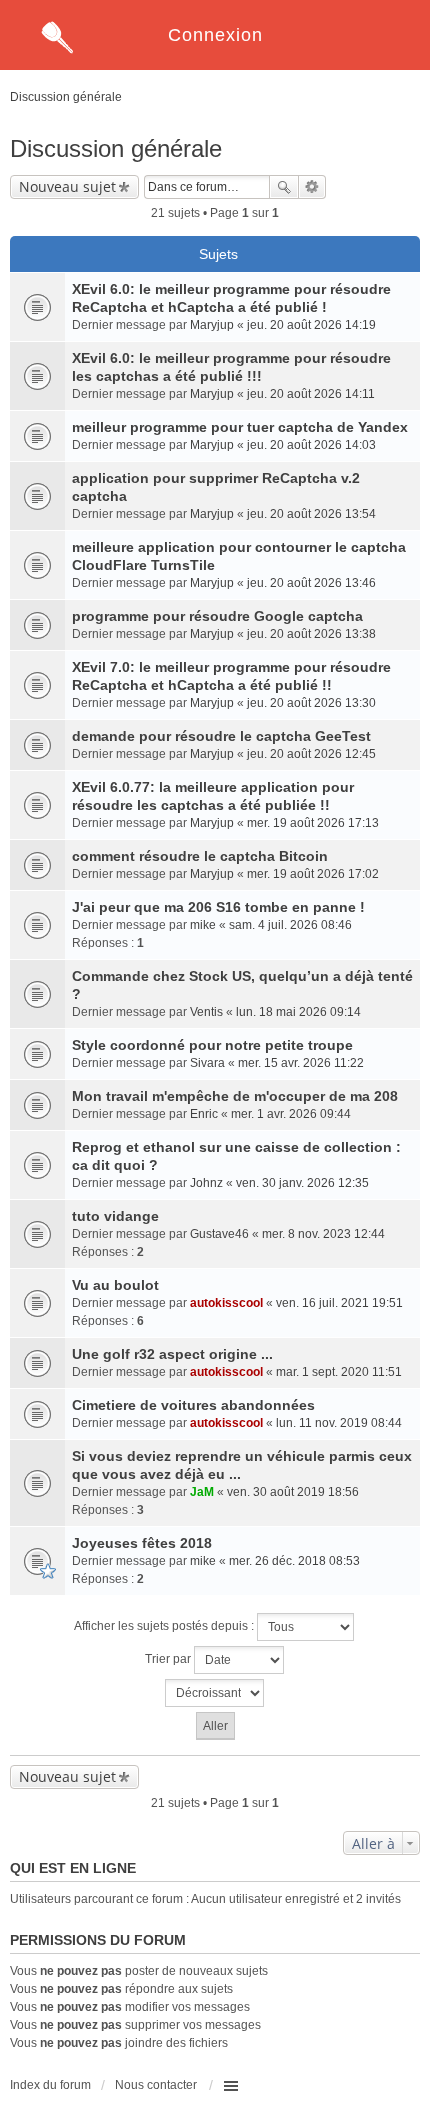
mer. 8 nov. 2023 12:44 (323, 1234)
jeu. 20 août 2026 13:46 (311, 583)
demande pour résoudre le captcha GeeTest (221, 736)
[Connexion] (215, 7)
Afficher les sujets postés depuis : (165, 1626)
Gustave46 (219, 1234)
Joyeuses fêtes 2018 (142, 1543)
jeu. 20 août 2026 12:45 (311, 754)
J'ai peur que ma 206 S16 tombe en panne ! (218, 907)
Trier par (169, 1659)
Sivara (207, 1063)
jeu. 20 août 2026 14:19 (311, 325)
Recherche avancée (312, 187)
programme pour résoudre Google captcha (217, 616)
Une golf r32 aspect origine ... (172, 1354)
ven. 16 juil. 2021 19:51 (339, 1303)
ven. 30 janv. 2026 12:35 (302, 1183)
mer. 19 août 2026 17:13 (313, 823)
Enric (204, 1114)
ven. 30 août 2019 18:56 (293, 1492)
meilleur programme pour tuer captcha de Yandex (240, 427)
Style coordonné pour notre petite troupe (212, 1045)
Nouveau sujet (67, 186)
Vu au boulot (115, 1285)
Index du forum (50, 2085)
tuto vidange (115, 1216)
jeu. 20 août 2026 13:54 (311, 514)
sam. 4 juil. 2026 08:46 (290, 925)
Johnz (206, 1183)
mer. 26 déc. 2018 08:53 (294, 1561)
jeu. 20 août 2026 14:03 (311, 445)
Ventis (206, 1012)
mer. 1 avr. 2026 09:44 (291, 1114)
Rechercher (284, 187)
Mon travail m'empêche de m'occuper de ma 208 (235, 1096)
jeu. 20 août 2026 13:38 (311, 634)
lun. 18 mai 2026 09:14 (298, 1012)
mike (203, 925)
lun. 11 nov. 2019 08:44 (339, 1423)
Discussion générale (116, 148)
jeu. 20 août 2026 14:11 (311, 394)
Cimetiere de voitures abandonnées (193, 1405)
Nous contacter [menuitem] (156, 2085)
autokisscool (226, 1303)
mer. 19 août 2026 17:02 (313, 874)
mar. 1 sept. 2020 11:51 (339, 1372)
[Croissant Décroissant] (215, 1693)
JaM (202, 1492)
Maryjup (212, 325)
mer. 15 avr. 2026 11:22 (301, 1063)
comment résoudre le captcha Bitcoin (200, 856)
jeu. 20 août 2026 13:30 (311, 703)
